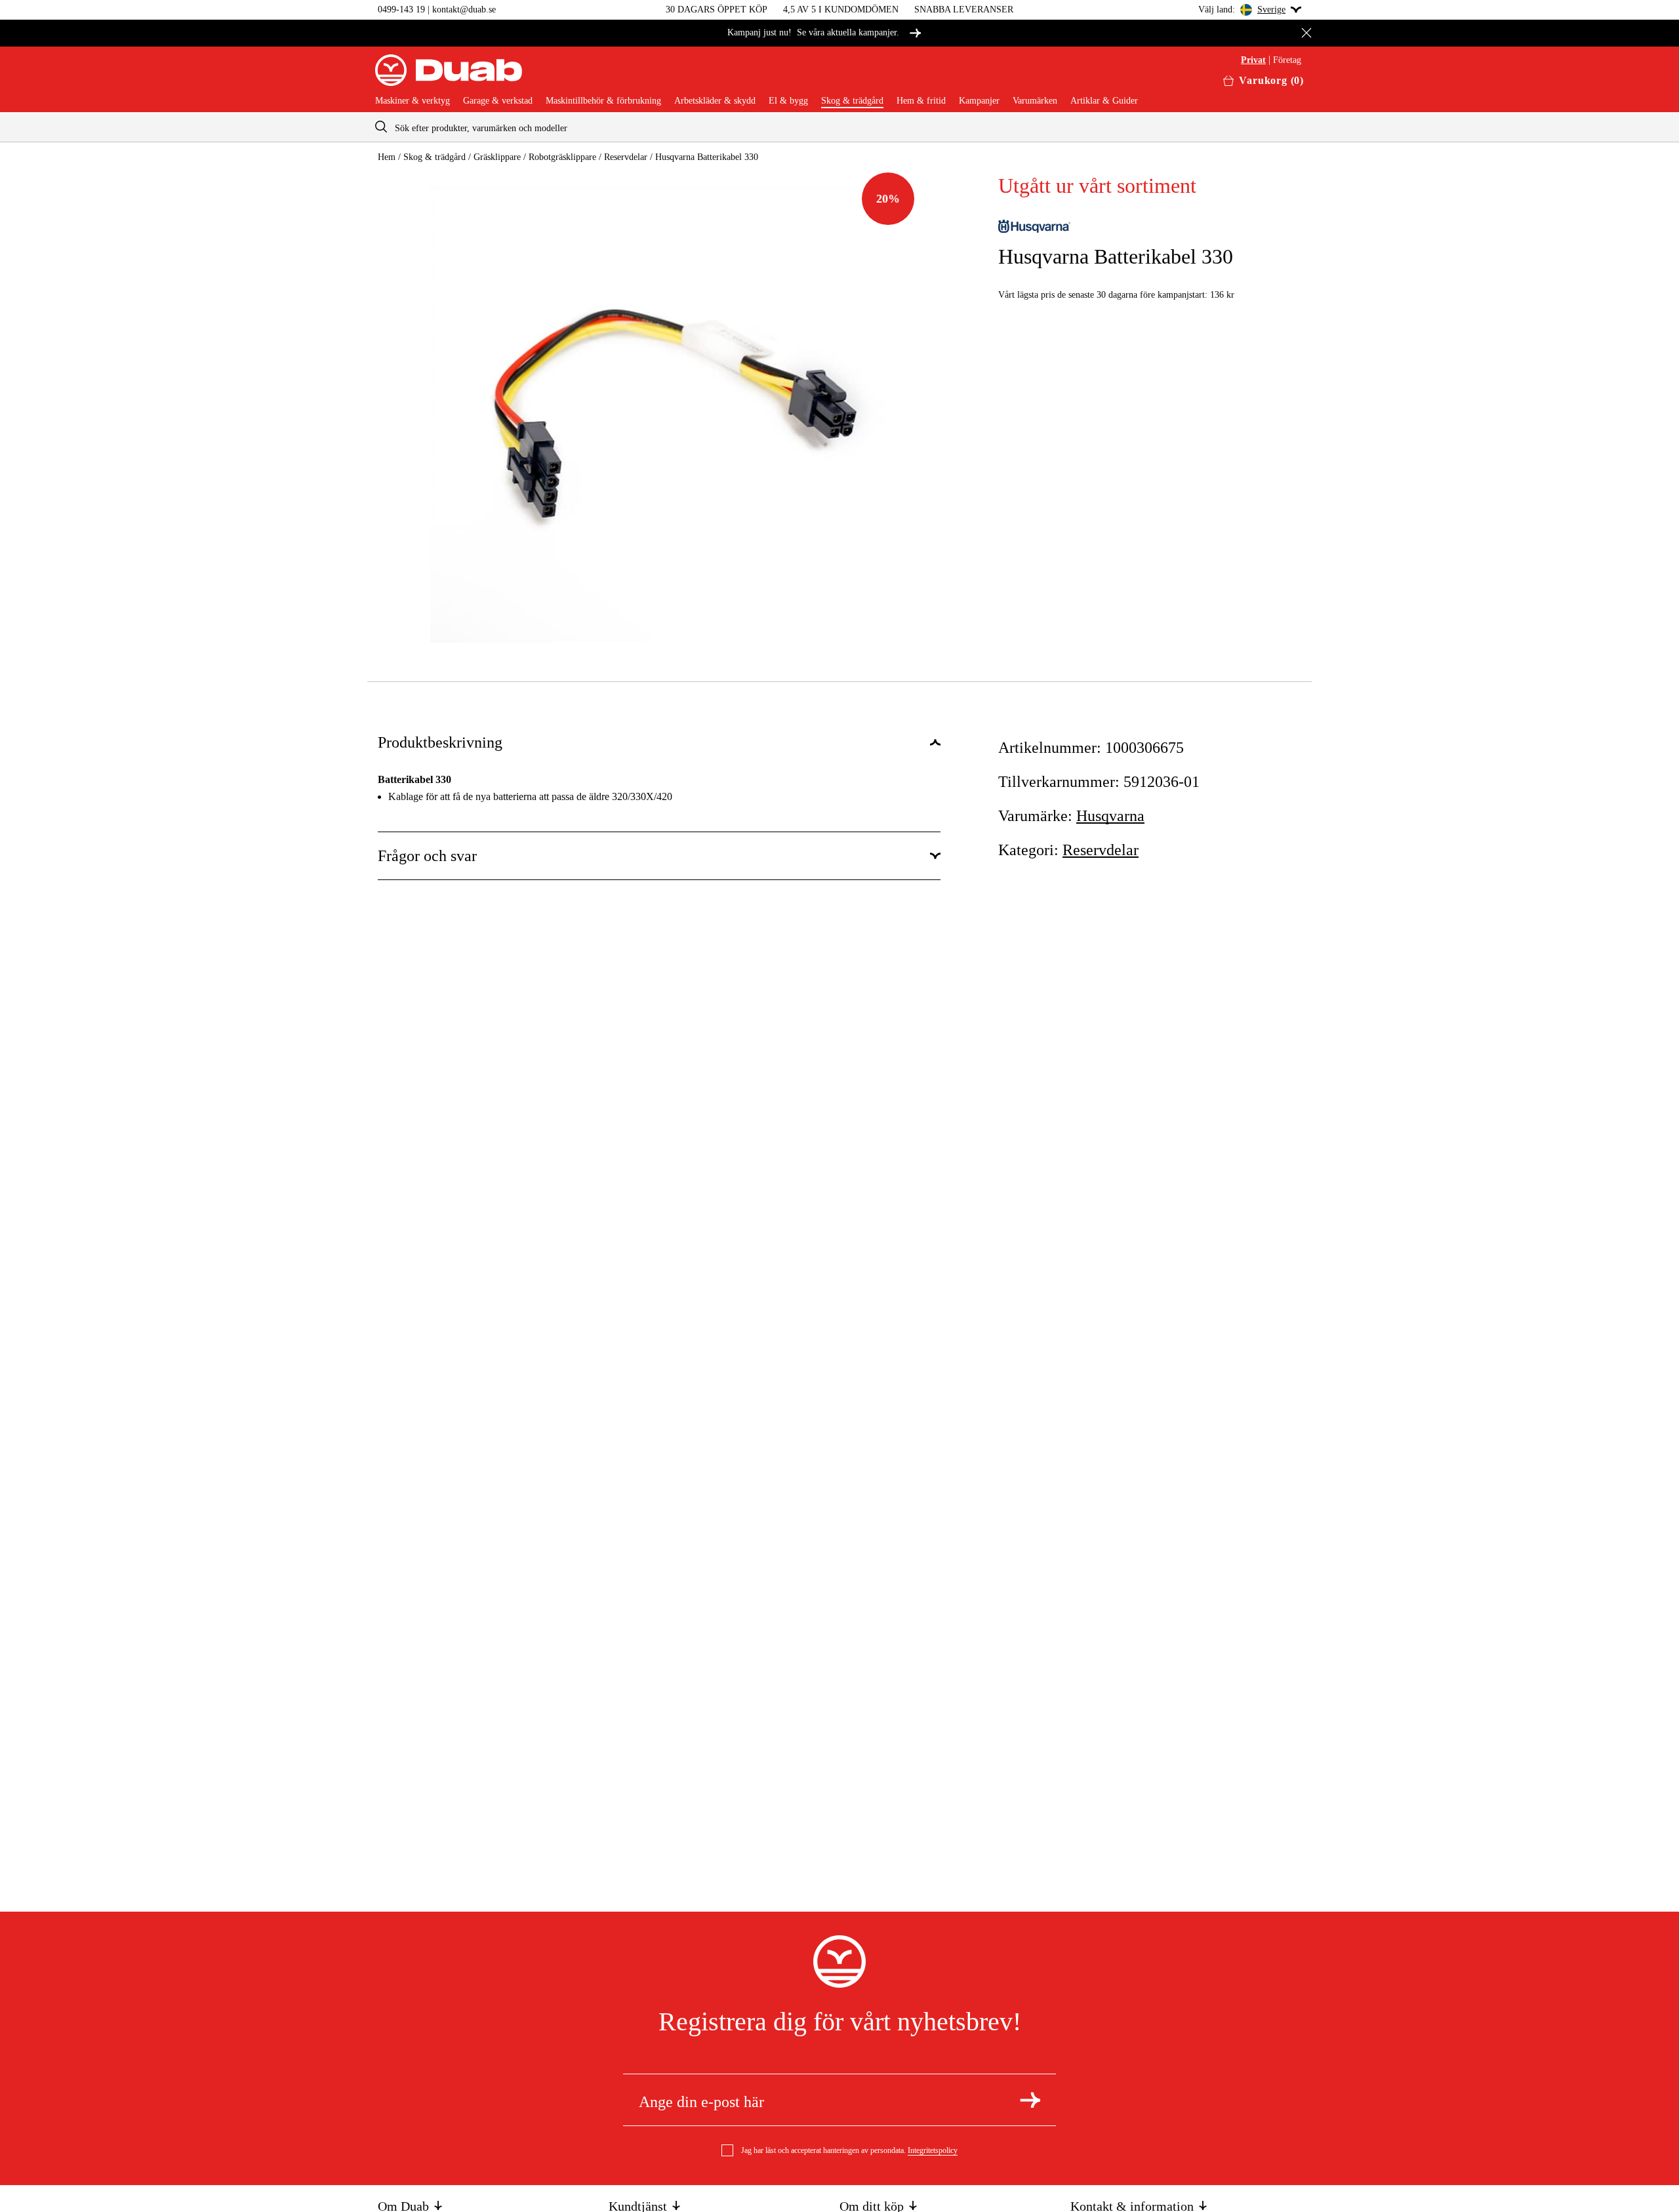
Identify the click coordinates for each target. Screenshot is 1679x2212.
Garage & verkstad (498, 101)
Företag (1287, 60)
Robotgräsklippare (562, 157)
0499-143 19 (401, 10)
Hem (387, 157)
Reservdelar (626, 157)
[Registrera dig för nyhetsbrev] (1030, 2100)
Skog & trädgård (852, 101)
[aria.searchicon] (381, 127)
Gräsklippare (497, 157)
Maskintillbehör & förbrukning (603, 101)
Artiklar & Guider (1104, 101)
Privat (1253, 60)
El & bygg (788, 101)
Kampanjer (979, 101)
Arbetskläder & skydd (715, 101)
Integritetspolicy (933, 2150)
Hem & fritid (921, 101)
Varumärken (1035, 101)
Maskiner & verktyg (413, 101)
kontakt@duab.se (464, 10)
